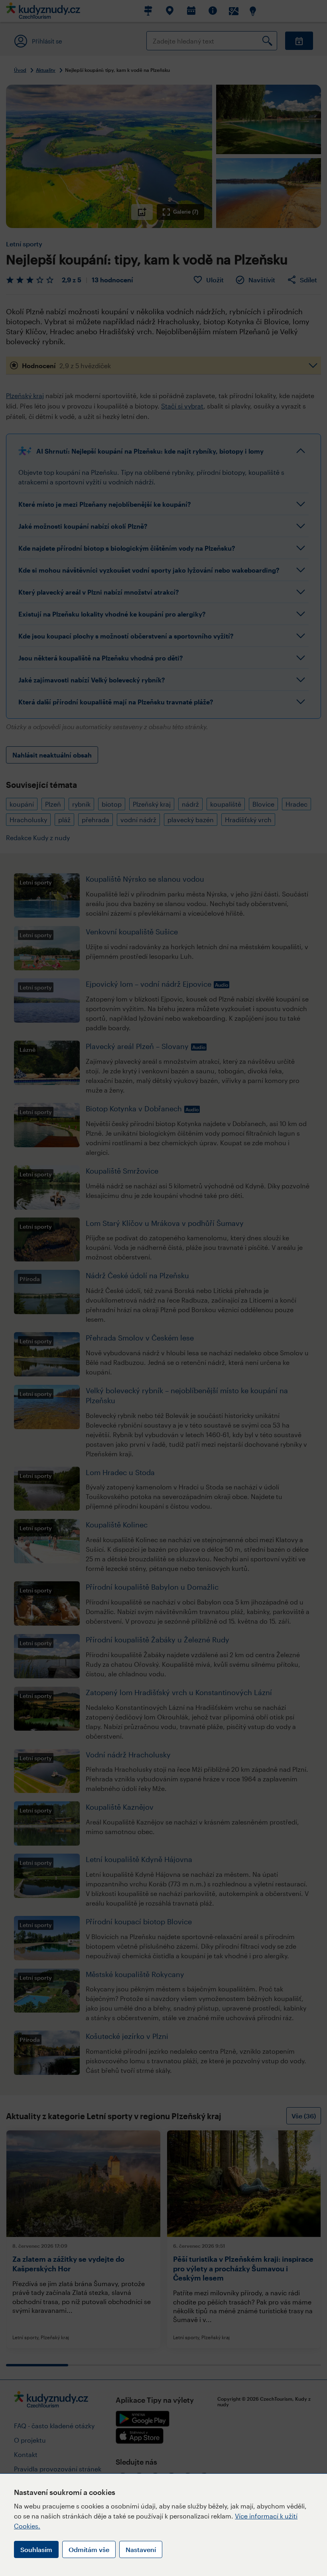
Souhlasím (36, 2549)
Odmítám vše (89, 2549)
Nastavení (141, 2549)
